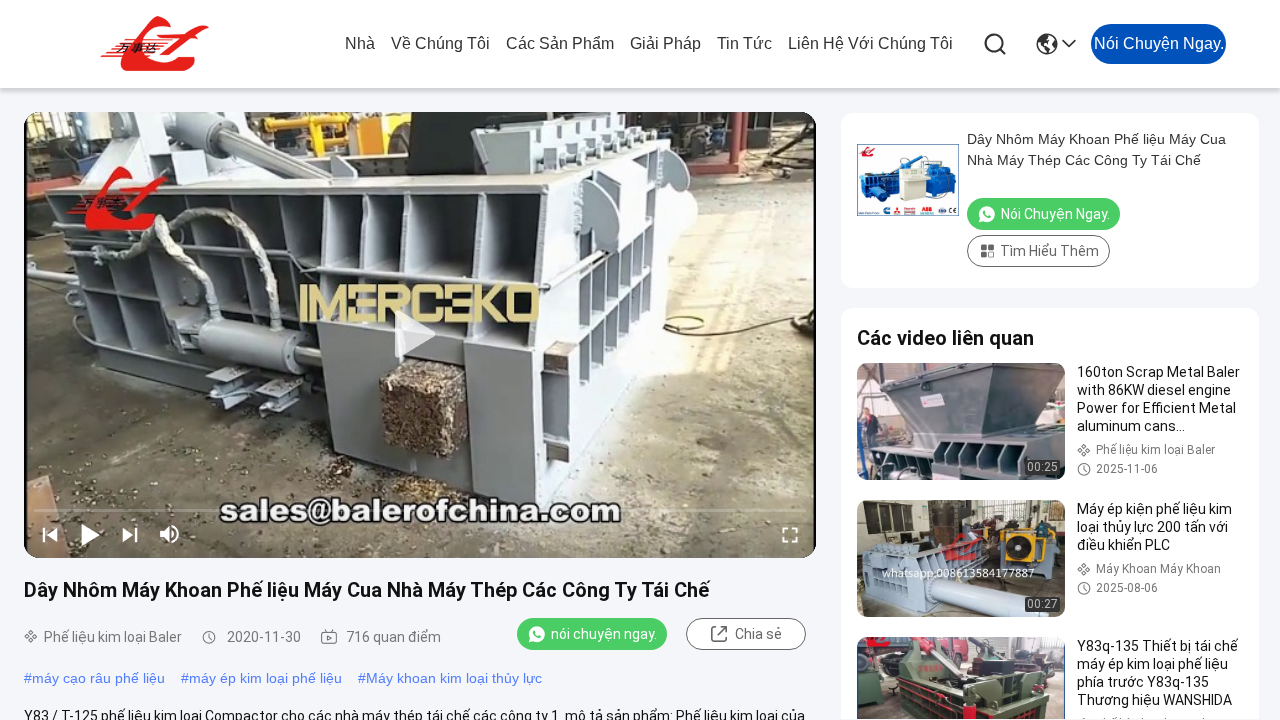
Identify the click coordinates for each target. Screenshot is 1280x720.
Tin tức (744, 43)
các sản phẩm (560, 43)
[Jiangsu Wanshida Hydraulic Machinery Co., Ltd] (158, 44)
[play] (420, 335)
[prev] (50, 534)
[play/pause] (90, 534)
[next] (130, 534)
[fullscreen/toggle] (790, 534)
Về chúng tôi (440, 43)
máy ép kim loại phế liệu (265, 678)
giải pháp (665, 43)
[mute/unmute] (170, 534)
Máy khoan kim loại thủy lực (454, 678)
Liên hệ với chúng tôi (870, 43)
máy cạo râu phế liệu (98, 678)
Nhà (360, 43)
